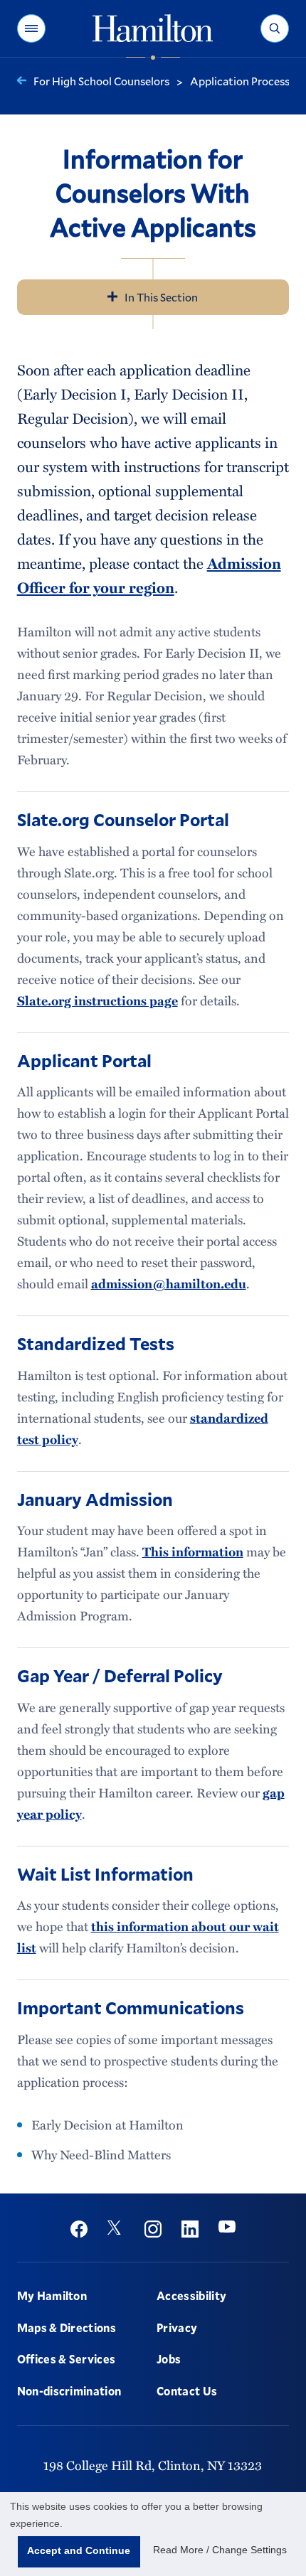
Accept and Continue (79, 2550)
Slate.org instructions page (97, 1000)
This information (193, 1551)
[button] (31, 28)
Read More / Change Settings (220, 2550)
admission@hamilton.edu (169, 1283)
